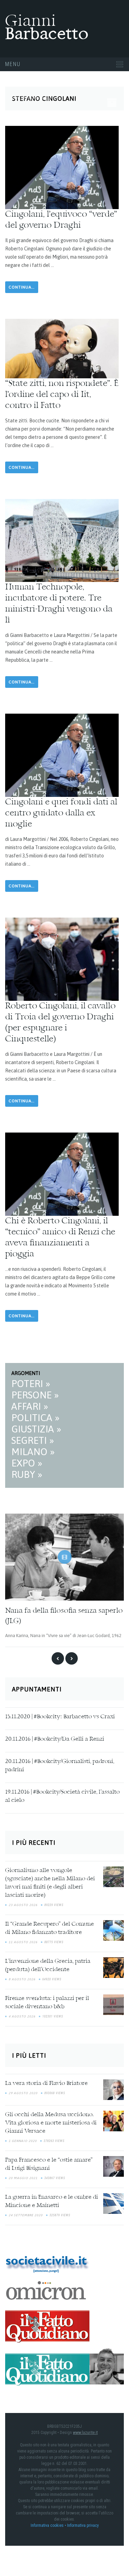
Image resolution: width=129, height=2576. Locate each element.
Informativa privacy (83, 2525)
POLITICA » (35, 1418)
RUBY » (27, 1474)
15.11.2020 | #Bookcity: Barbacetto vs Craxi (60, 1717)
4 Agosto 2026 (22, 2016)
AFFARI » (30, 1406)
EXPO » (27, 1463)
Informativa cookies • (49, 2525)
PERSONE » (35, 1395)
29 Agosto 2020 (23, 2093)
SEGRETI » (33, 1440)
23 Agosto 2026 (23, 1905)
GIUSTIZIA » (36, 1429)
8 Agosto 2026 (22, 1979)
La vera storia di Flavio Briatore (46, 2083)
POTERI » (31, 1384)
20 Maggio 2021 (23, 2178)
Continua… (22, 287)
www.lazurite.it (85, 2433)
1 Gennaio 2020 (23, 2141)
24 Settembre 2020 (26, 2215)
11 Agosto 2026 (23, 1942)
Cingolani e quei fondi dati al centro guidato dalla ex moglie (61, 813)
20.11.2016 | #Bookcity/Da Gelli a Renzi (55, 1739)
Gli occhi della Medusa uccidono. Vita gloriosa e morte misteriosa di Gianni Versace (51, 2123)
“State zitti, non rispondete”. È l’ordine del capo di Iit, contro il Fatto (62, 395)
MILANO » (33, 1452)
